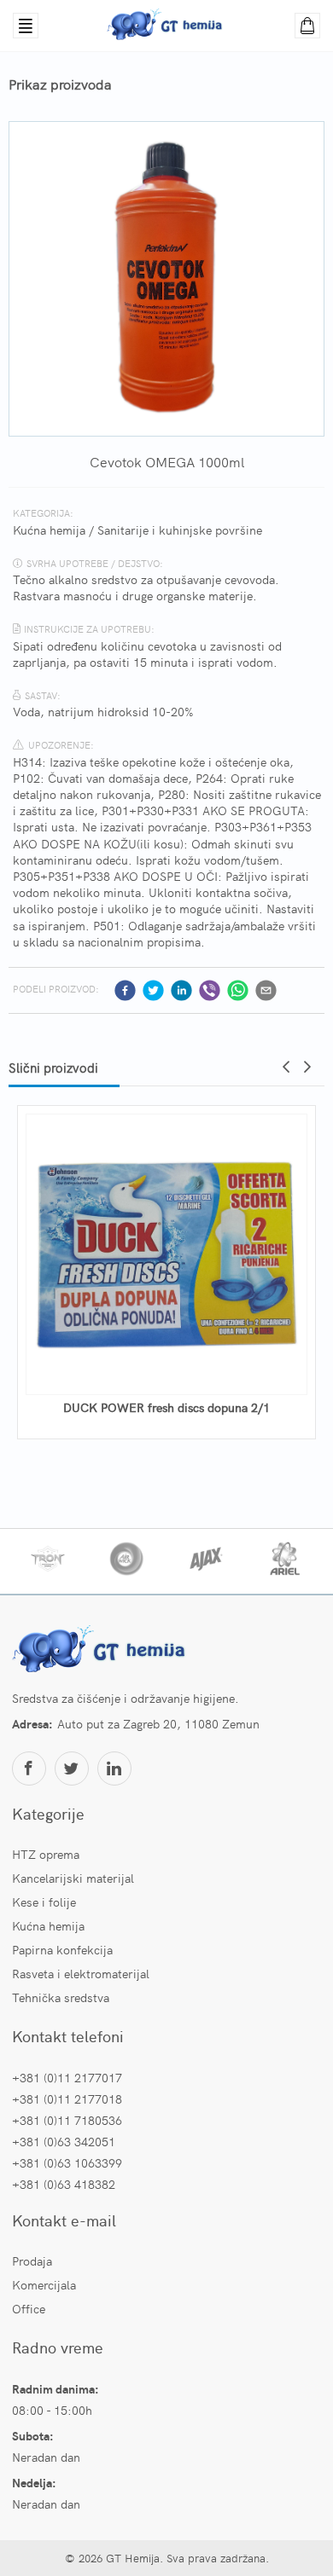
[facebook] (125, 990)
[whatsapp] (238, 990)
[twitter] (153, 990)
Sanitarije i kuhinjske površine (180, 530)
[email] (266, 990)
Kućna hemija (49, 530)
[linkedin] (181, 990)
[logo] (102, 1651)
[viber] (210, 990)
